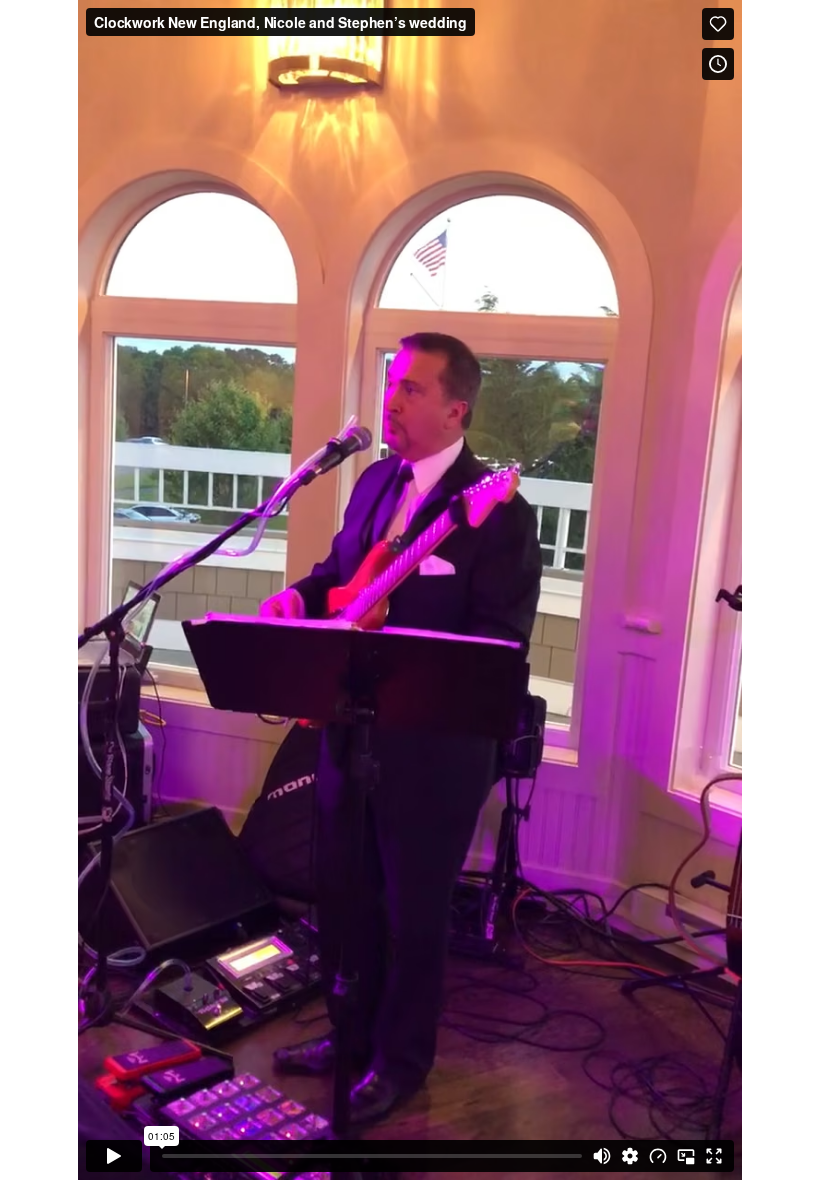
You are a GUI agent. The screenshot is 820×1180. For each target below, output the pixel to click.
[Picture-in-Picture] (686, 1156)
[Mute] (602, 1156)
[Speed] (658, 1156)
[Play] (114, 1156)
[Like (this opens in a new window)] (718, 24)
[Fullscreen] (714, 1156)
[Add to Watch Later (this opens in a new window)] (718, 64)
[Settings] (630, 1156)
